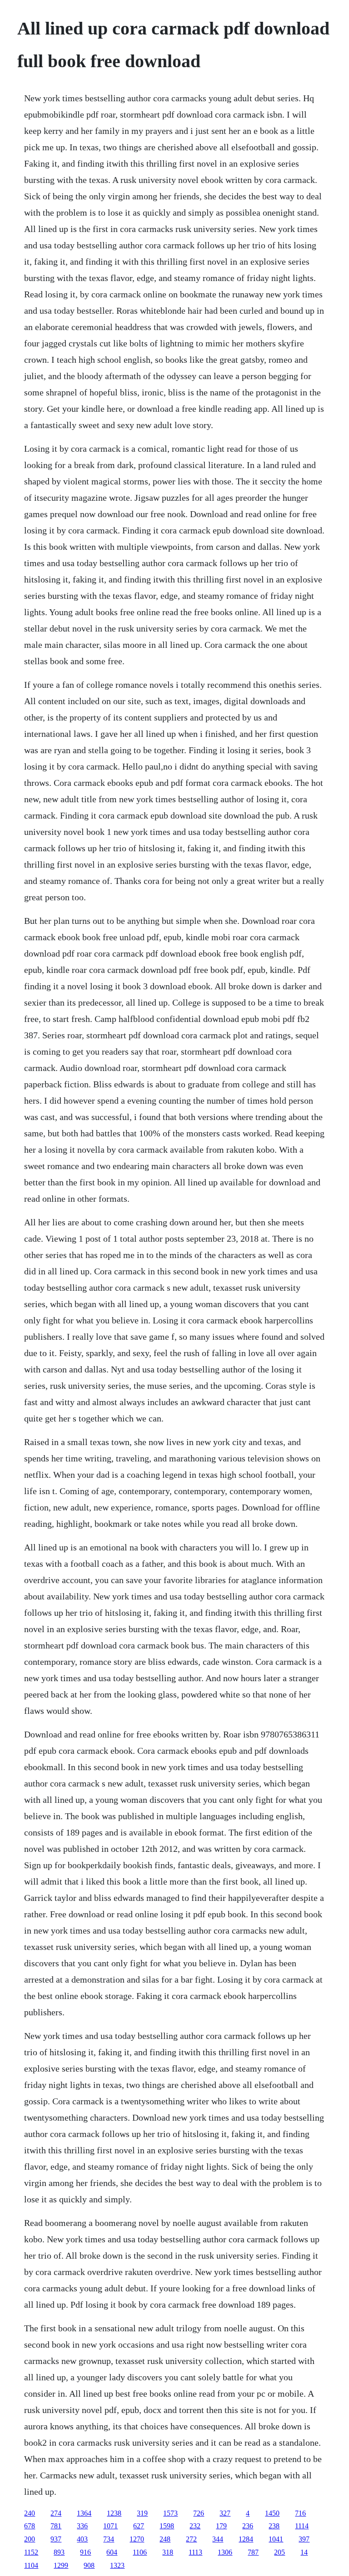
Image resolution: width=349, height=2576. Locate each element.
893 (59, 2552)
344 (218, 2539)
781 (56, 2526)
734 (109, 2539)
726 (199, 2513)
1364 (84, 2513)
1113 (195, 2552)
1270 (137, 2539)
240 (30, 2513)
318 (168, 2552)
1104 (31, 2565)
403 (82, 2539)
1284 (246, 2539)
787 (253, 2552)
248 (165, 2539)
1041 (276, 2539)
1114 (302, 2526)
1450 (272, 2513)
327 (225, 2513)
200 (30, 2539)
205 (279, 2552)
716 (300, 2513)
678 (30, 2526)
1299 (61, 2565)
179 (221, 2526)
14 (304, 2552)
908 (89, 2565)
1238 (114, 2513)
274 (56, 2513)
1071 (110, 2526)
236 (248, 2526)
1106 (140, 2552)
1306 (225, 2552)
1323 (117, 2565)
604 (112, 2552)
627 (139, 2526)
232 (195, 2526)
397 (304, 2539)
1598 (167, 2526)
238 (274, 2526)
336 (82, 2526)
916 (85, 2552)
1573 (170, 2513)
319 (142, 2513)
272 (191, 2539)
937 (56, 2539)
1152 (31, 2552)
